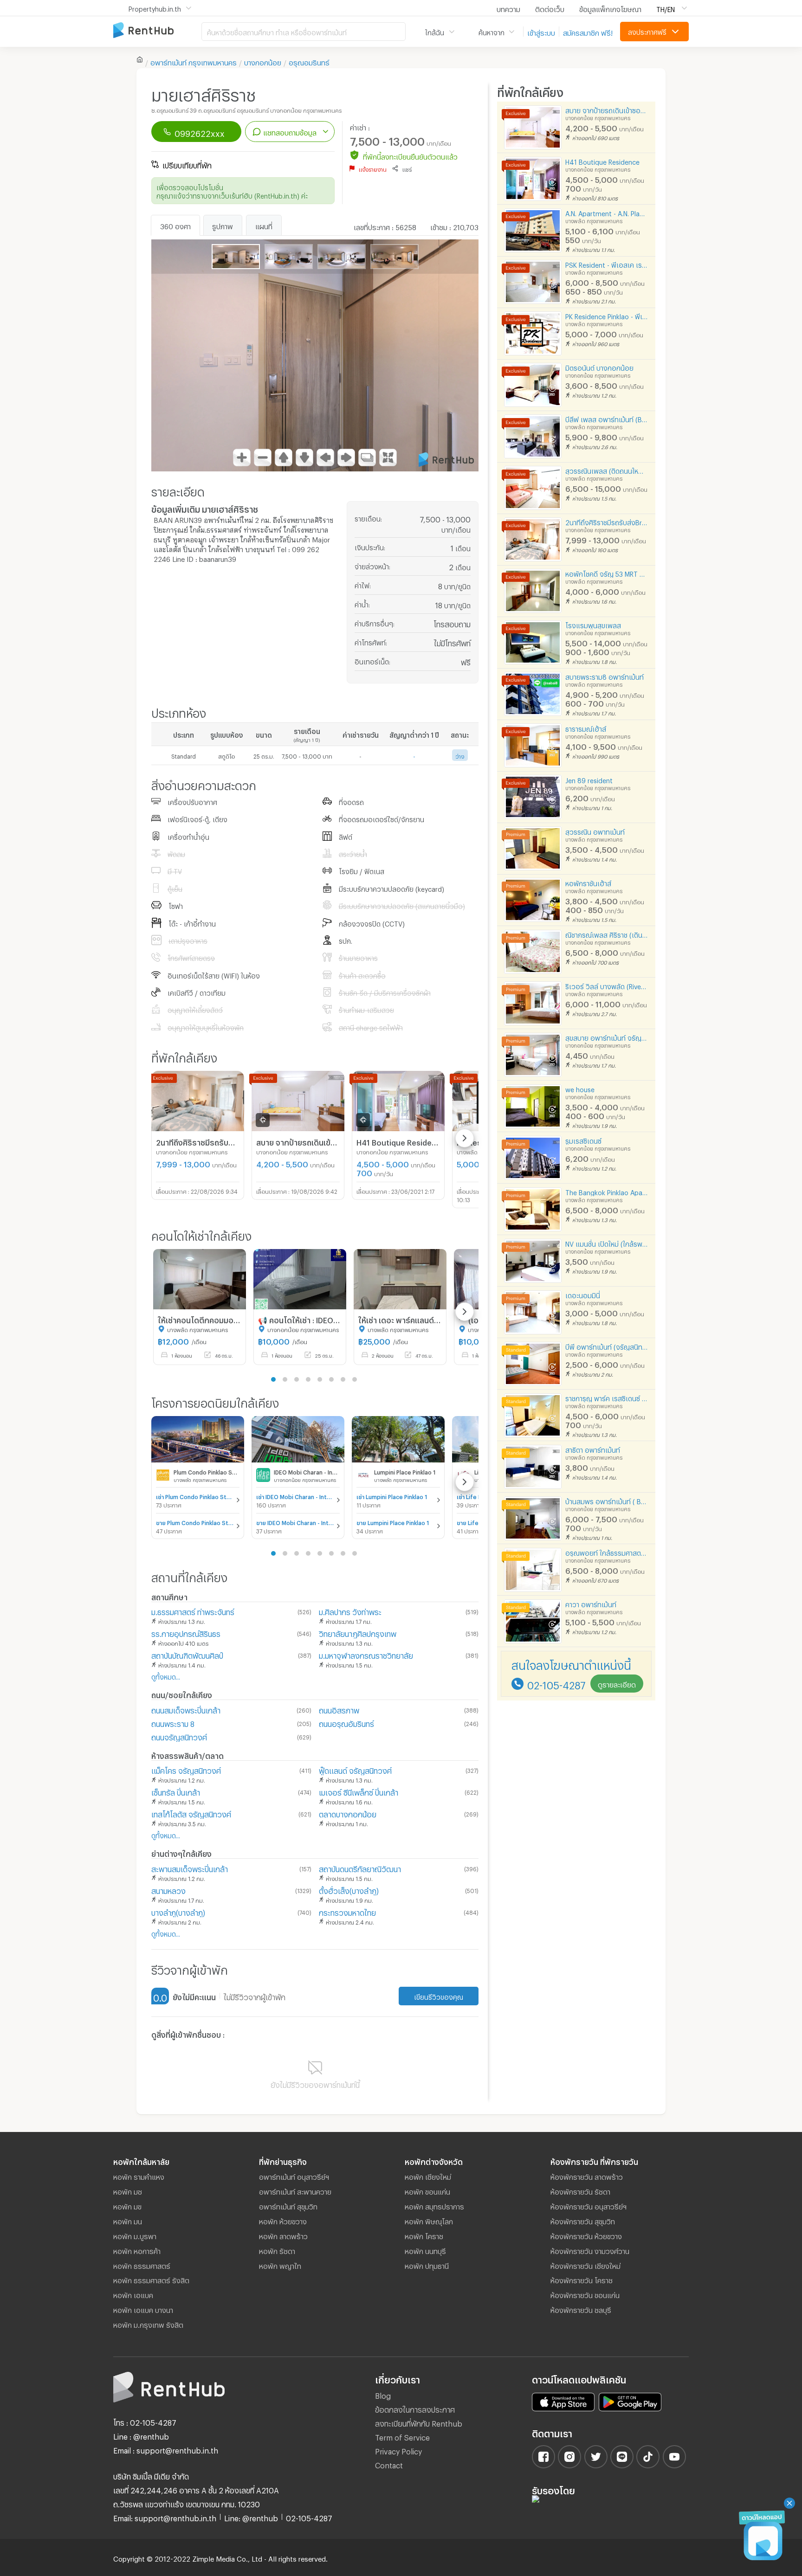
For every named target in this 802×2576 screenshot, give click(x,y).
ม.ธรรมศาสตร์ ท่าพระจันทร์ (193, 1611)
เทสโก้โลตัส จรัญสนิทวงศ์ (191, 1813)
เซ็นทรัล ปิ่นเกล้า (176, 1791)
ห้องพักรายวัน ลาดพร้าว (587, 2176)
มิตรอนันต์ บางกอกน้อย (599, 367)
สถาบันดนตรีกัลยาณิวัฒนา (360, 1868)
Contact (389, 2464)
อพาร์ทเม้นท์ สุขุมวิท (288, 2205)
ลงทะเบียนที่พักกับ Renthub (419, 2422)
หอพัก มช (128, 2190)
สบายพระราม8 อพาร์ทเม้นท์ (605, 676)
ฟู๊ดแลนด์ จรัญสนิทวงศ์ (355, 1769)
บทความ (508, 8)
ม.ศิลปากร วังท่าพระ (350, 1611)
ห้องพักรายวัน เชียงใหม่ (585, 2265)
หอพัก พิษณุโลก (429, 2220)
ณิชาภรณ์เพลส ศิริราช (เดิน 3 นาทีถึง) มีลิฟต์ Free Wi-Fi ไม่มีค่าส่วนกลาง (607, 934)
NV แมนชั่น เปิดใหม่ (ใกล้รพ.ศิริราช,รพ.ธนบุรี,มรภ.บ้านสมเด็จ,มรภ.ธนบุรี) (607, 1243)
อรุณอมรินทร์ (309, 61)
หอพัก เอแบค (133, 2294)
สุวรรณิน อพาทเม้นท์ (595, 831)
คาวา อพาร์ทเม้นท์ (591, 1603)
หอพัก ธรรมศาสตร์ (142, 2265)
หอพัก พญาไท (280, 2265)
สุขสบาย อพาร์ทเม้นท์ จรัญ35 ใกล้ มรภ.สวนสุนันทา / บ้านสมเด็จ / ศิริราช (607, 1037)
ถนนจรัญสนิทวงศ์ (179, 1736)
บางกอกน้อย (263, 61)
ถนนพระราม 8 (173, 1723)
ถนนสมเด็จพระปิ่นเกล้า (186, 1709)
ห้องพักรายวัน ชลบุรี (581, 2309)
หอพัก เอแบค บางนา (143, 2309)
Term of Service (402, 2436)
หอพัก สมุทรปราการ (434, 2205)
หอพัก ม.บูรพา (135, 2235)
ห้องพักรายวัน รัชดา (580, 2190)
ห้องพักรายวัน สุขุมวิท (583, 2220)
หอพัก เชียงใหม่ (428, 2176)
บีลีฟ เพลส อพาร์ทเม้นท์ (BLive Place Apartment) (607, 418)
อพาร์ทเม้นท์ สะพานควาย (295, 2190)
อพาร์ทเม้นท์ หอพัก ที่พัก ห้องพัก (157, 31)
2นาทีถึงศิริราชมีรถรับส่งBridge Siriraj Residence (607, 521)
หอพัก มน (128, 2220)
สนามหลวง (168, 1890)
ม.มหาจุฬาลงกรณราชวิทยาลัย (366, 1654)
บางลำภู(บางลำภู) (178, 1911)
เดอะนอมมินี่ (583, 1294)
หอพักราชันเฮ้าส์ (588, 882)
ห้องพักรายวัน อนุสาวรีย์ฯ (589, 2205)
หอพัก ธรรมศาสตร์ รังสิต (151, 2279)
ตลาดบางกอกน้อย (348, 1813)
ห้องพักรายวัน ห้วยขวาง (586, 2235)
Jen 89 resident (589, 779)
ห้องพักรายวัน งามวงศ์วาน (590, 2250)
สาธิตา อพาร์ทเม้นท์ (593, 1449)
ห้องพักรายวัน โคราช (582, 2279)
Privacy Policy (398, 2450)
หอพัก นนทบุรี (425, 2250)
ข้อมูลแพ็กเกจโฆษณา (610, 8)
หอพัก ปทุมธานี (427, 2265)
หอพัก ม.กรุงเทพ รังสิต (148, 2324)
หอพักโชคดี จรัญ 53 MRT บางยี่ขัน (607, 573)
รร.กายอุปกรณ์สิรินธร (186, 1633)
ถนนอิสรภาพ (339, 1709)
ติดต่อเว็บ (550, 8)
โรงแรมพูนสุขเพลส (593, 624)
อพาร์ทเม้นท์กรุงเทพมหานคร (194, 61)
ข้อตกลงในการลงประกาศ (415, 2408)
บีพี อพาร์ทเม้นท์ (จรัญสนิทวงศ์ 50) (607, 1346)
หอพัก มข (127, 2205)
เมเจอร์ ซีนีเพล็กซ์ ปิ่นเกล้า (359, 1791)
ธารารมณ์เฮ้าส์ (586, 728)
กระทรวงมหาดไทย (347, 1911)
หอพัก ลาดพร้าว (283, 2235)
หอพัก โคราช (424, 2235)
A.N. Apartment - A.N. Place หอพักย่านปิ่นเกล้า (607, 212)
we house (580, 1088)
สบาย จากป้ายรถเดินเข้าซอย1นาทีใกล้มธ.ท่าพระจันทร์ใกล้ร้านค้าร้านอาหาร (607, 109)
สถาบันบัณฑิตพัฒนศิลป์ (187, 1654)
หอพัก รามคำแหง (139, 2176)
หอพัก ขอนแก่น (427, 2190)
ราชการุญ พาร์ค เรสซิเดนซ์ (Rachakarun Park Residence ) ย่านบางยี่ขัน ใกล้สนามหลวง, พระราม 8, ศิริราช (607, 1397)
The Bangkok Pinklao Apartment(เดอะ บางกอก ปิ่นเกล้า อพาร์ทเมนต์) (607, 1191)
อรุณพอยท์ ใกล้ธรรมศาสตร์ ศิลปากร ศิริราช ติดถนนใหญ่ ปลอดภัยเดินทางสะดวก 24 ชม (607, 1552)
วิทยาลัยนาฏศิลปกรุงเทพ (358, 1633)
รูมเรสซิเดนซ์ (583, 1140)
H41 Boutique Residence (602, 161)
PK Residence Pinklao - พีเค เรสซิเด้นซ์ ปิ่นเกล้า (607, 315)
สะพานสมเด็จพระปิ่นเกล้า (190, 1868)
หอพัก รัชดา (277, 2250)
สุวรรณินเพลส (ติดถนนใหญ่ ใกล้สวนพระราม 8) (607, 470)
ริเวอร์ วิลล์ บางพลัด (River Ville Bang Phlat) (607, 985)
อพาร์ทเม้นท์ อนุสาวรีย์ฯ (294, 2176)
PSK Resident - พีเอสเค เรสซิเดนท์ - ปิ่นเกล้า (607, 264)
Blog (383, 2394)
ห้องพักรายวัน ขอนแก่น (585, 2294)
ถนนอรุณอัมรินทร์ (346, 1723)
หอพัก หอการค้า (137, 2250)
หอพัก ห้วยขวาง (283, 2220)
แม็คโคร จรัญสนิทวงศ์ (186, 1769)
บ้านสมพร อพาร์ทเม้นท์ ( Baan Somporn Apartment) (607, 1500)
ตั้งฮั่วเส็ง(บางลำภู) (349, 1890)
